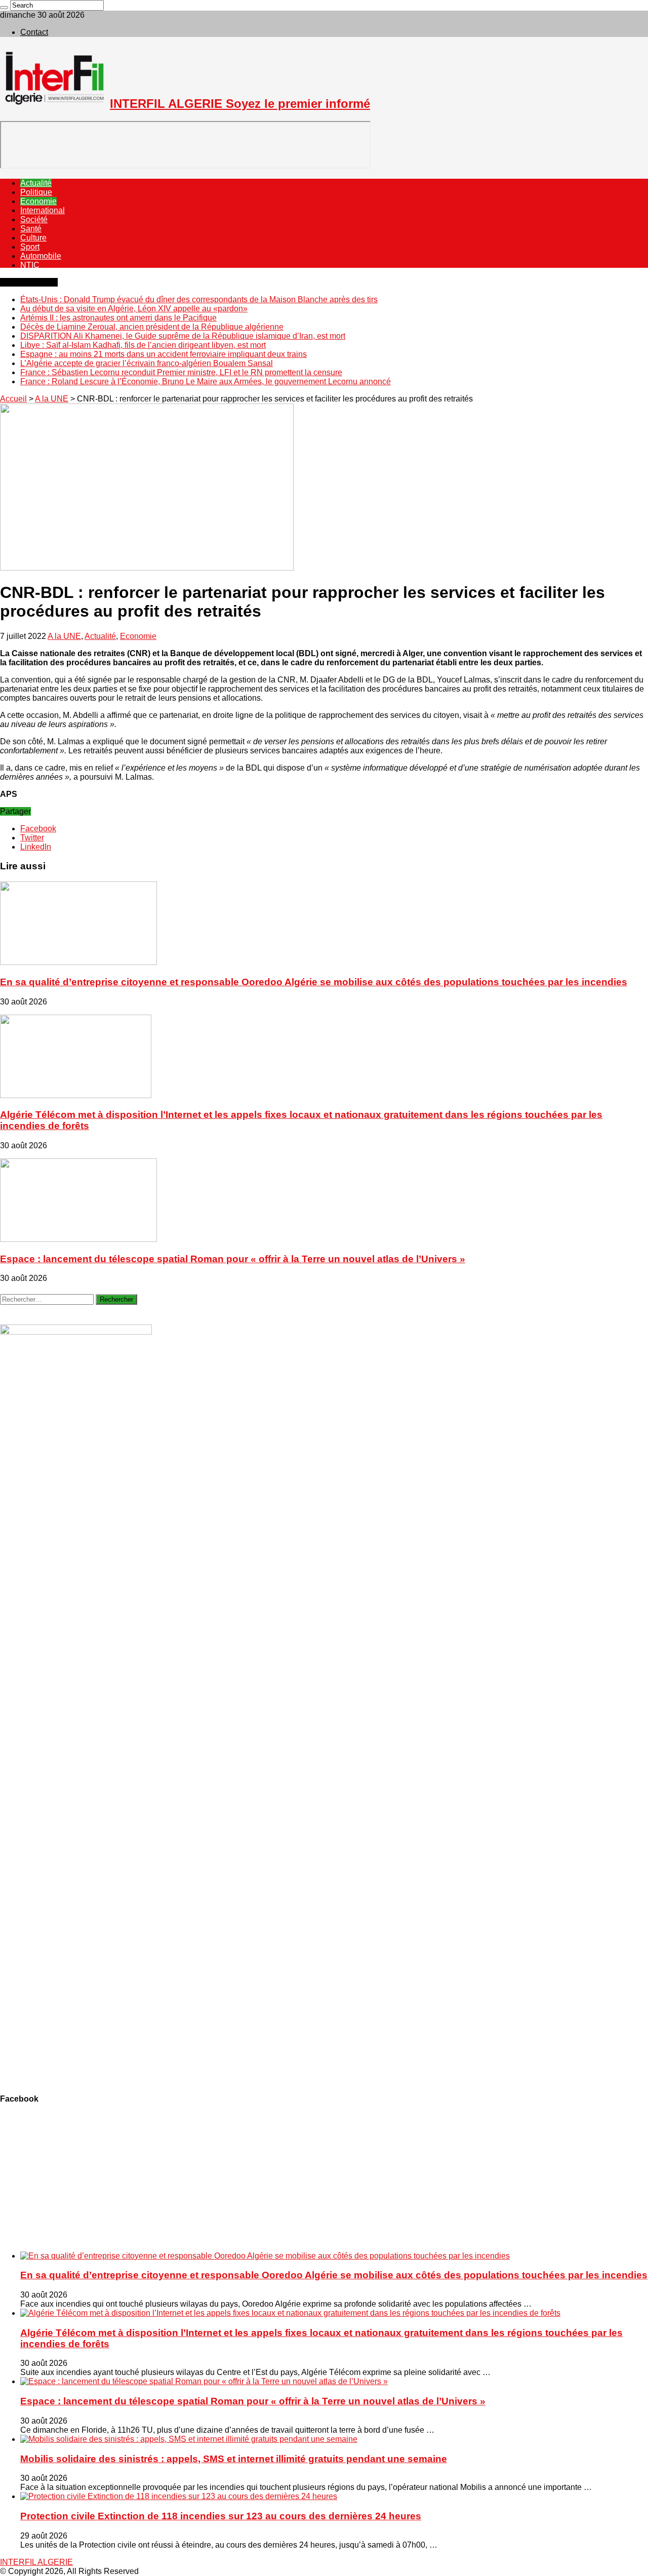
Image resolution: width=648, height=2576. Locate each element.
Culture (33, 238)
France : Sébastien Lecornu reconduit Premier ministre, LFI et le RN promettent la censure (181, 372)
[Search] (4, 8)
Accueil (13, 399)
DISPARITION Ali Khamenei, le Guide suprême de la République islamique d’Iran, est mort (183, 336)
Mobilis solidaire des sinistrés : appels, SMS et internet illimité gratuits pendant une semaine (234, 2459)
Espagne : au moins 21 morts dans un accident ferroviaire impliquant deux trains (164, 354)
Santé (31, 229)
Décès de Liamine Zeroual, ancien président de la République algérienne (152, 327)
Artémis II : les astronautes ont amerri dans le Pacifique (118, 318)
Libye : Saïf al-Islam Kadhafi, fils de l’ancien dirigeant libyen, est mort (143, 345)
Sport (30, 247)
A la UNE (52, 399)
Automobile (41, 256)
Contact (34, 32)
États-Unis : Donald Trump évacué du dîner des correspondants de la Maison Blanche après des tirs (199, 299)
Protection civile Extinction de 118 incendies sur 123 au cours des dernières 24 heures (221, 2516)
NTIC (30, 265)
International (43, 210)
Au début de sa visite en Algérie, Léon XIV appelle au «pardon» (134, 309)
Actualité (36, 183)
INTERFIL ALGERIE (36, 2562)
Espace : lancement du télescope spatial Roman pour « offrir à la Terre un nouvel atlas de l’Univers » (233, 1259)
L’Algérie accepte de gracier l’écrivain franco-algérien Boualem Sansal (147, 363)
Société (34, 219)
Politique (36, 192)
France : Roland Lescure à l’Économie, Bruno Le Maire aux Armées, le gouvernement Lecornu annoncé (206, 381)
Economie (38, 201)
